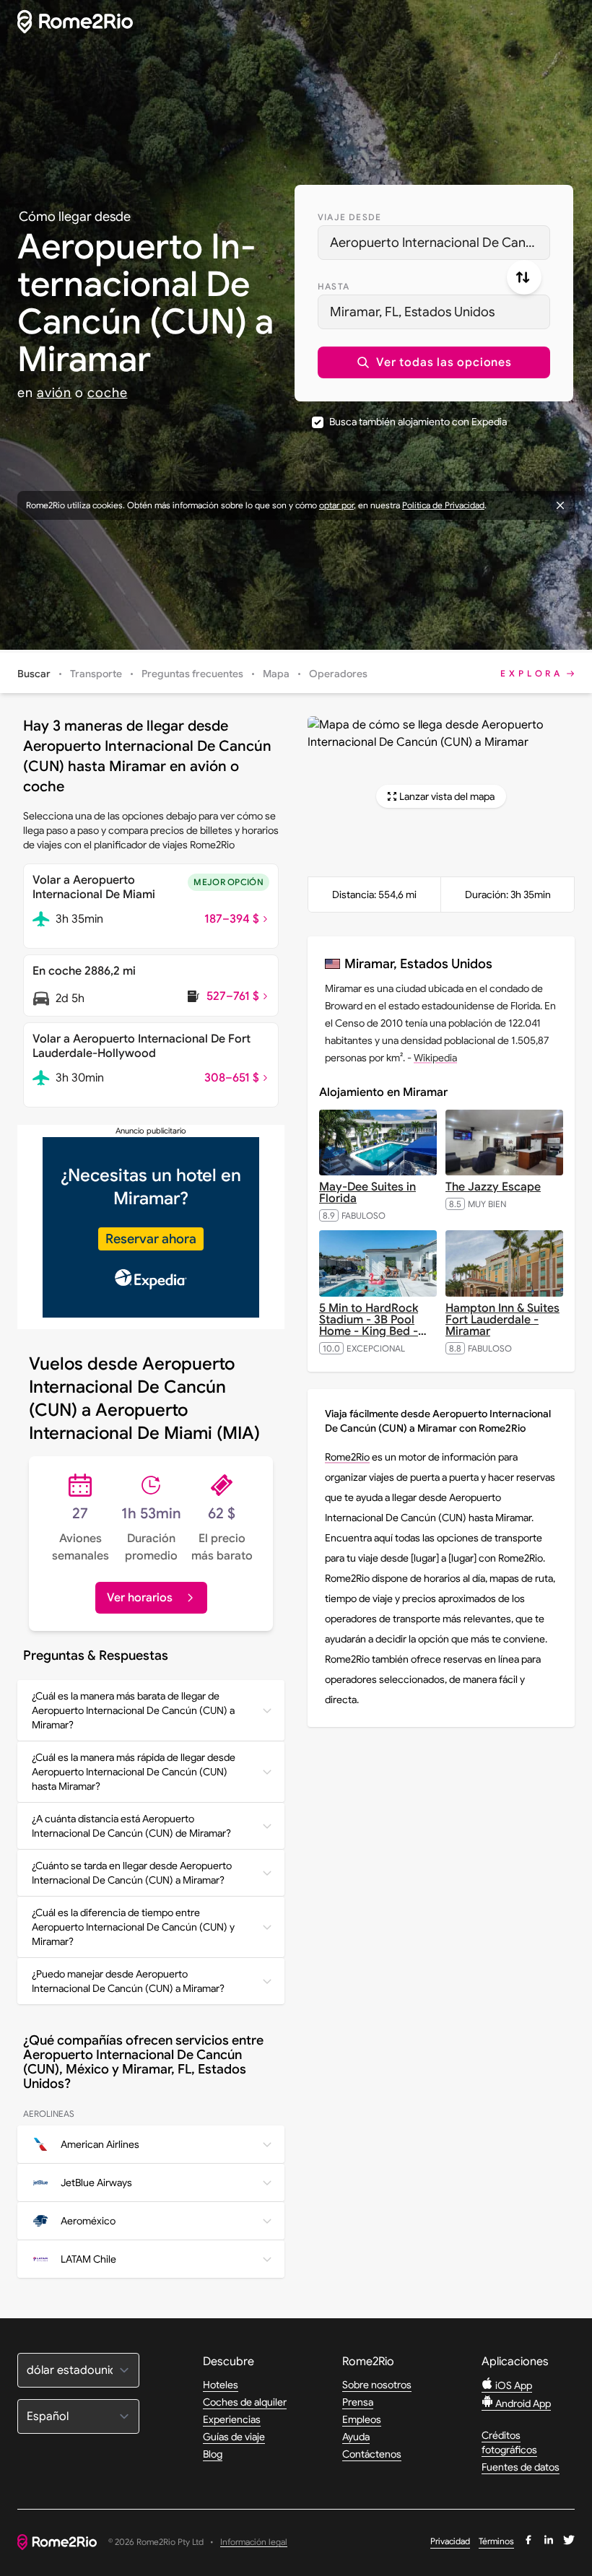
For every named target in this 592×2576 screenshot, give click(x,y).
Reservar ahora (151, 1239)
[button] (434, 362)
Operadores (338, 674)
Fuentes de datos (521, 2467)
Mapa (276, 674)
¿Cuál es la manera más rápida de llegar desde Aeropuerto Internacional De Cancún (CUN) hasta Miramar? (134, 1772)
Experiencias (232, 2419)
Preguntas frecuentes (192, 674)
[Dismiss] (560, 505)
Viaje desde (349, 217)
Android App (522, 2403)
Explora (532, 673)
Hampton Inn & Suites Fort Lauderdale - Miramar (502, 1320)
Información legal (254, 2542)
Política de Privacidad (443, 505)
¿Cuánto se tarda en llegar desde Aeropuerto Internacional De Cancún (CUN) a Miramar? (132, 1873)
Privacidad (450, 2541)
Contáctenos (372, 2454)
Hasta (334, 286)
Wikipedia (435, 1058)
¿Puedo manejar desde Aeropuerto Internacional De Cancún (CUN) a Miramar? (128, 1981)
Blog (213, 2454)
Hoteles (221, 2385)
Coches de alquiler (245, 2402)
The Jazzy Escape (493, 1187)
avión (55, 393)
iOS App (513, 2385)
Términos (496, 2541)
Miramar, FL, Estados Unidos (412, 312)
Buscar (34, 674)
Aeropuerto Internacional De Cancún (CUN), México (440, 243)
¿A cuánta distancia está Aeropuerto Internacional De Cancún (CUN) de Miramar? (131, 1826)
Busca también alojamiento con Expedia (418, 422)
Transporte (96, 674)
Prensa (358, 2402)
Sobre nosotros (377, 2385)
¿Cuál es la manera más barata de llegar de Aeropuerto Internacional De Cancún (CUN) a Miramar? (133, 1710)
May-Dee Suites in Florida (367, 1193)
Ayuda (356, 2437)
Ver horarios (140, 1598)
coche (108, 393)
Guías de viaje (234, 2437)
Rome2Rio (347, 1457)
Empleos (362, 2419)
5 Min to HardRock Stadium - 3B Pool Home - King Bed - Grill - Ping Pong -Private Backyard (373, 1331)
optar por (336, 505)
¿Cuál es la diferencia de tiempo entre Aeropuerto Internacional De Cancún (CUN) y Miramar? (133, 1927)
